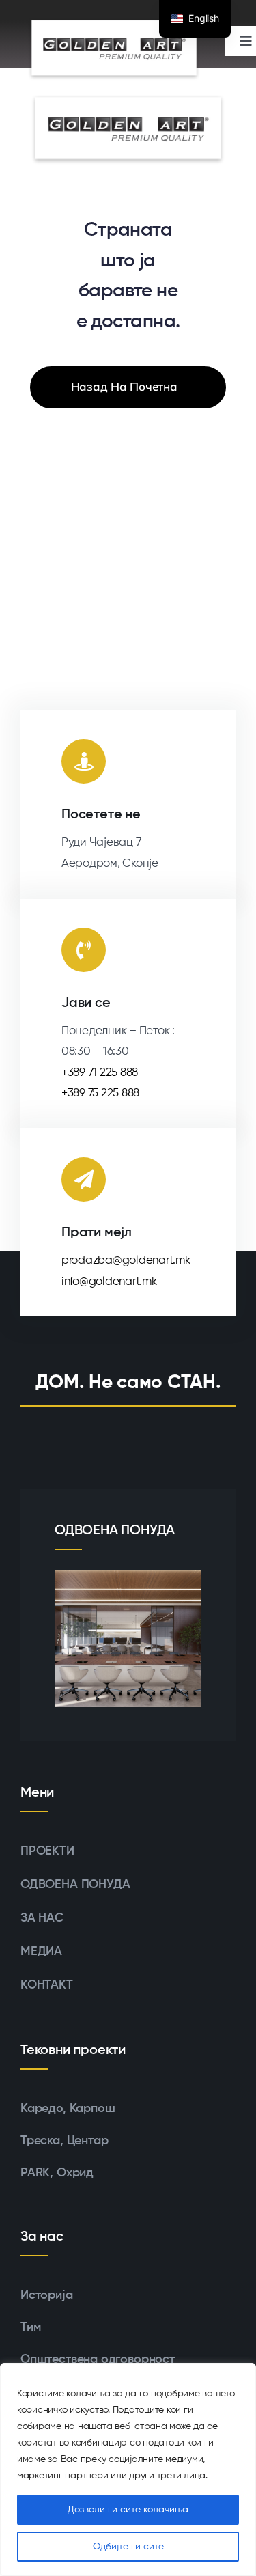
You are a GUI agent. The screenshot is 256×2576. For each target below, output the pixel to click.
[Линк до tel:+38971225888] (84, 950)
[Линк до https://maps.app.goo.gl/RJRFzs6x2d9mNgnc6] (84, 761)
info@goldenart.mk (109, 1282)
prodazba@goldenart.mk (126, 1261)
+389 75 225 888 (100, 1093)
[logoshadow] (114, 48)
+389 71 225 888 (100, 1073)
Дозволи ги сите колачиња (128, 2510)
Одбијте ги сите (128, 2547)
